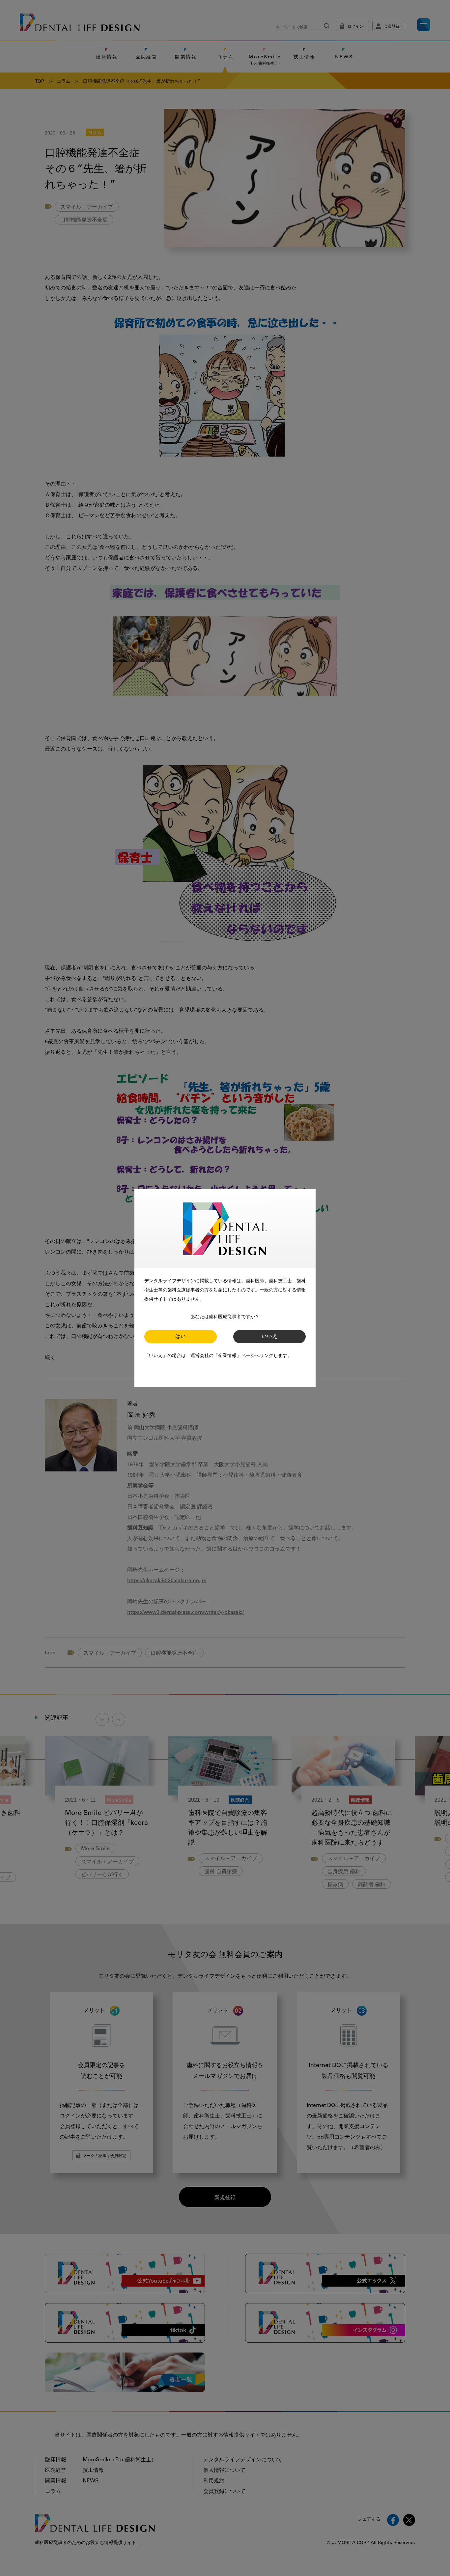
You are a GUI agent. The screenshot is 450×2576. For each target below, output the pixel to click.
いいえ (269, 1337)
